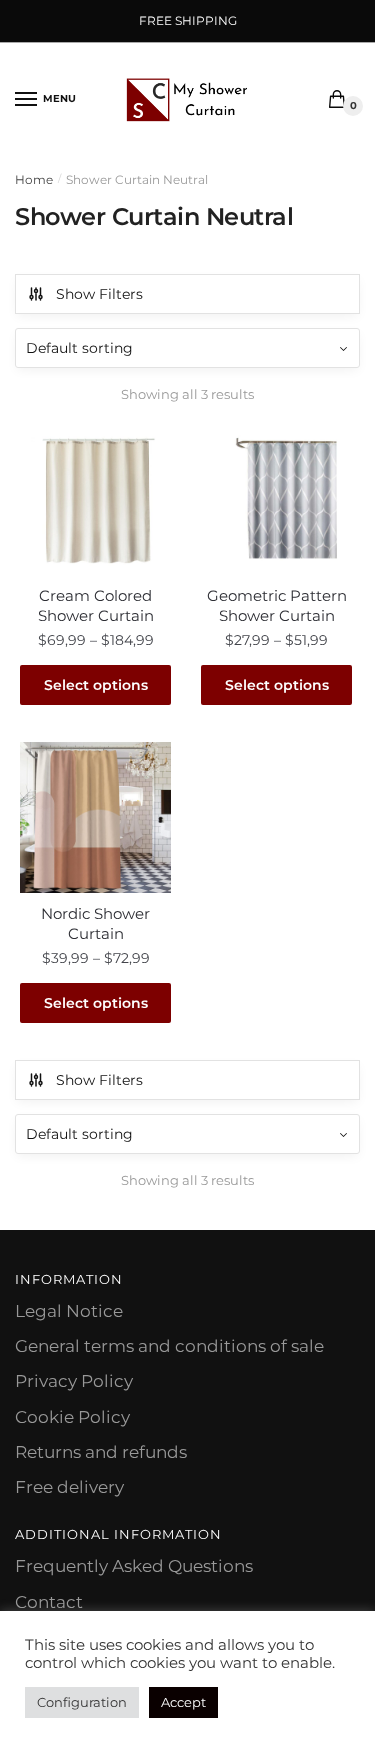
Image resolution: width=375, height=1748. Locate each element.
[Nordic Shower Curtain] (95, 817)
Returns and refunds (101, 1452)
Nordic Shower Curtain (95, 923)
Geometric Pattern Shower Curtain (277, 605)
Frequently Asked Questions (134, 1566)
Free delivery (69, 1487)
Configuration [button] (82, 1702)
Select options (96, 685)
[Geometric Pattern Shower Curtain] (276, 499)
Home (34, 179)
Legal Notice (69, 1311)
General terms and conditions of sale (169, 1346)
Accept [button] (183, 1702)
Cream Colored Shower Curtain (96, 605)
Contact (49, 1602)
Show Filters (99, 294)
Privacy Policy (74, 1381)
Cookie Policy (72, 1417)
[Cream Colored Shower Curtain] (95, 499)
